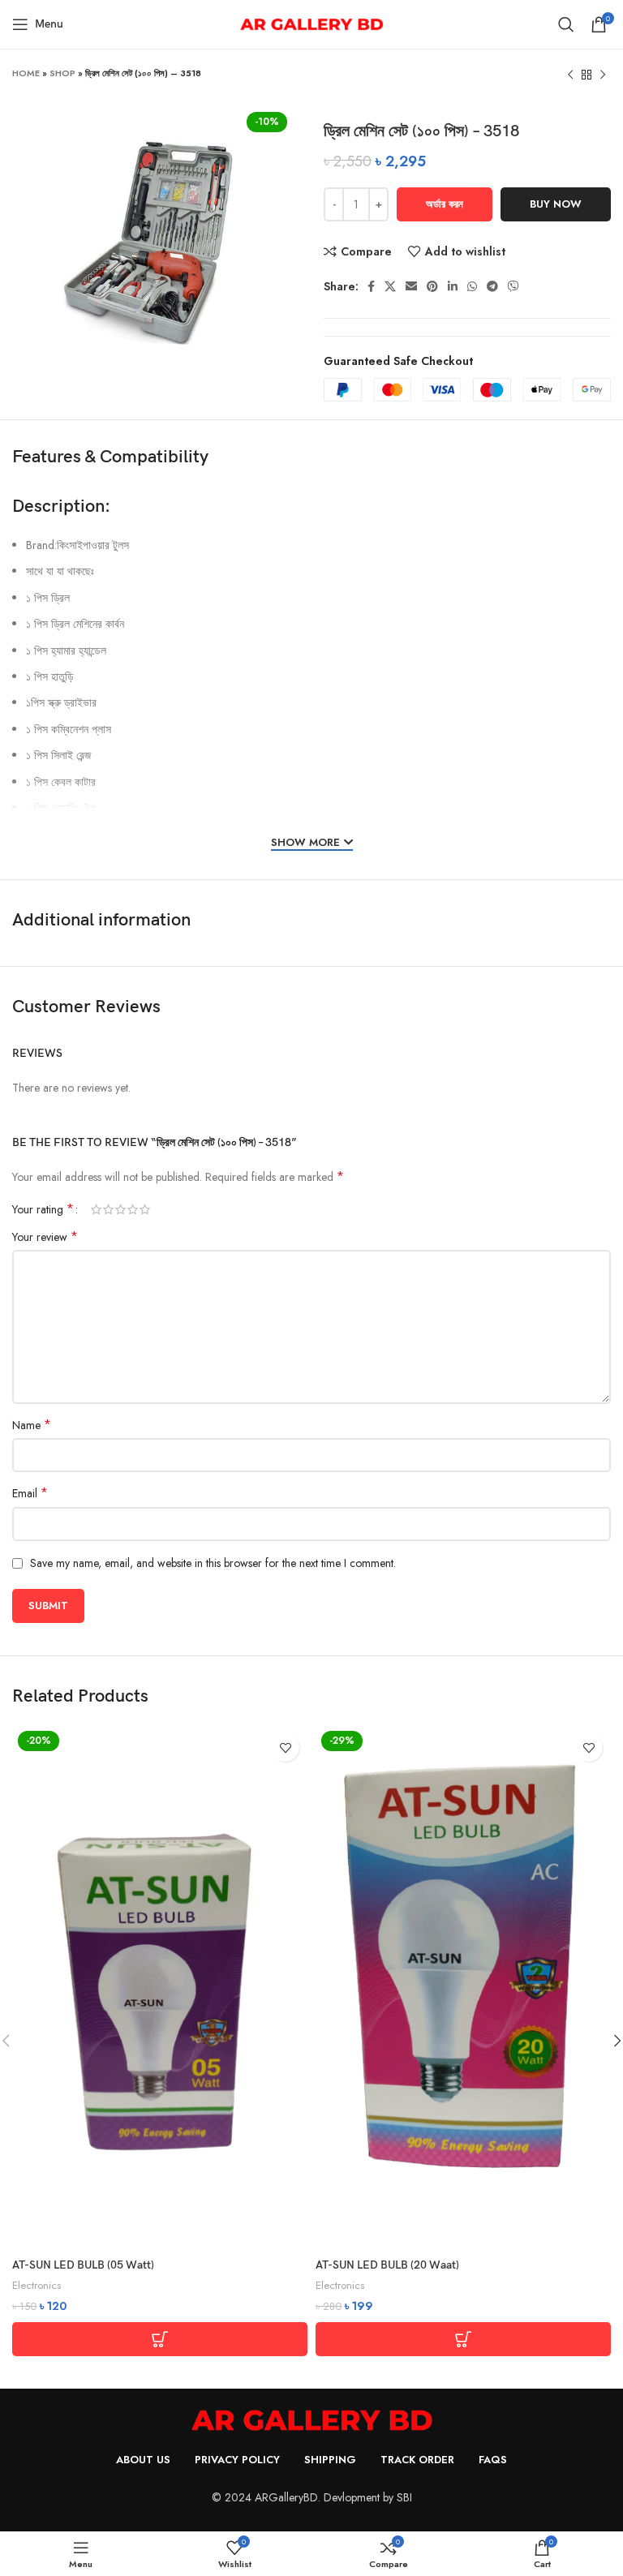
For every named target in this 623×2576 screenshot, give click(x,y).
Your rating (43, 1209)
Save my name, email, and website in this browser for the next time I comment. (213, 1563)
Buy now (556, 204)
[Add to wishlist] (285, 1747)
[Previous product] (570, 75)
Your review (45, 1237)
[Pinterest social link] (432, 286)
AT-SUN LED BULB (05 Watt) (83, 2265)
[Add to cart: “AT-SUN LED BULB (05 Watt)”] (160, 2339)
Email (30, 1493)
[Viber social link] (513, 286)
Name (32, 1425)
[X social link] (390, 286)
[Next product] (603, 75)
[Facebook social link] (371, 286)
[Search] (566, 24)
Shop (62, 73)
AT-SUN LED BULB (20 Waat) (387, 2265)
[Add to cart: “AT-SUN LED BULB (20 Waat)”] (463, 2339)
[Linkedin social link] (453, 286)
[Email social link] (411, 286)
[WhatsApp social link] (472, 286)
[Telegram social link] (492, 286)
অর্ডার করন (445, 204)
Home (26, 73)
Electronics (37, 2286)
